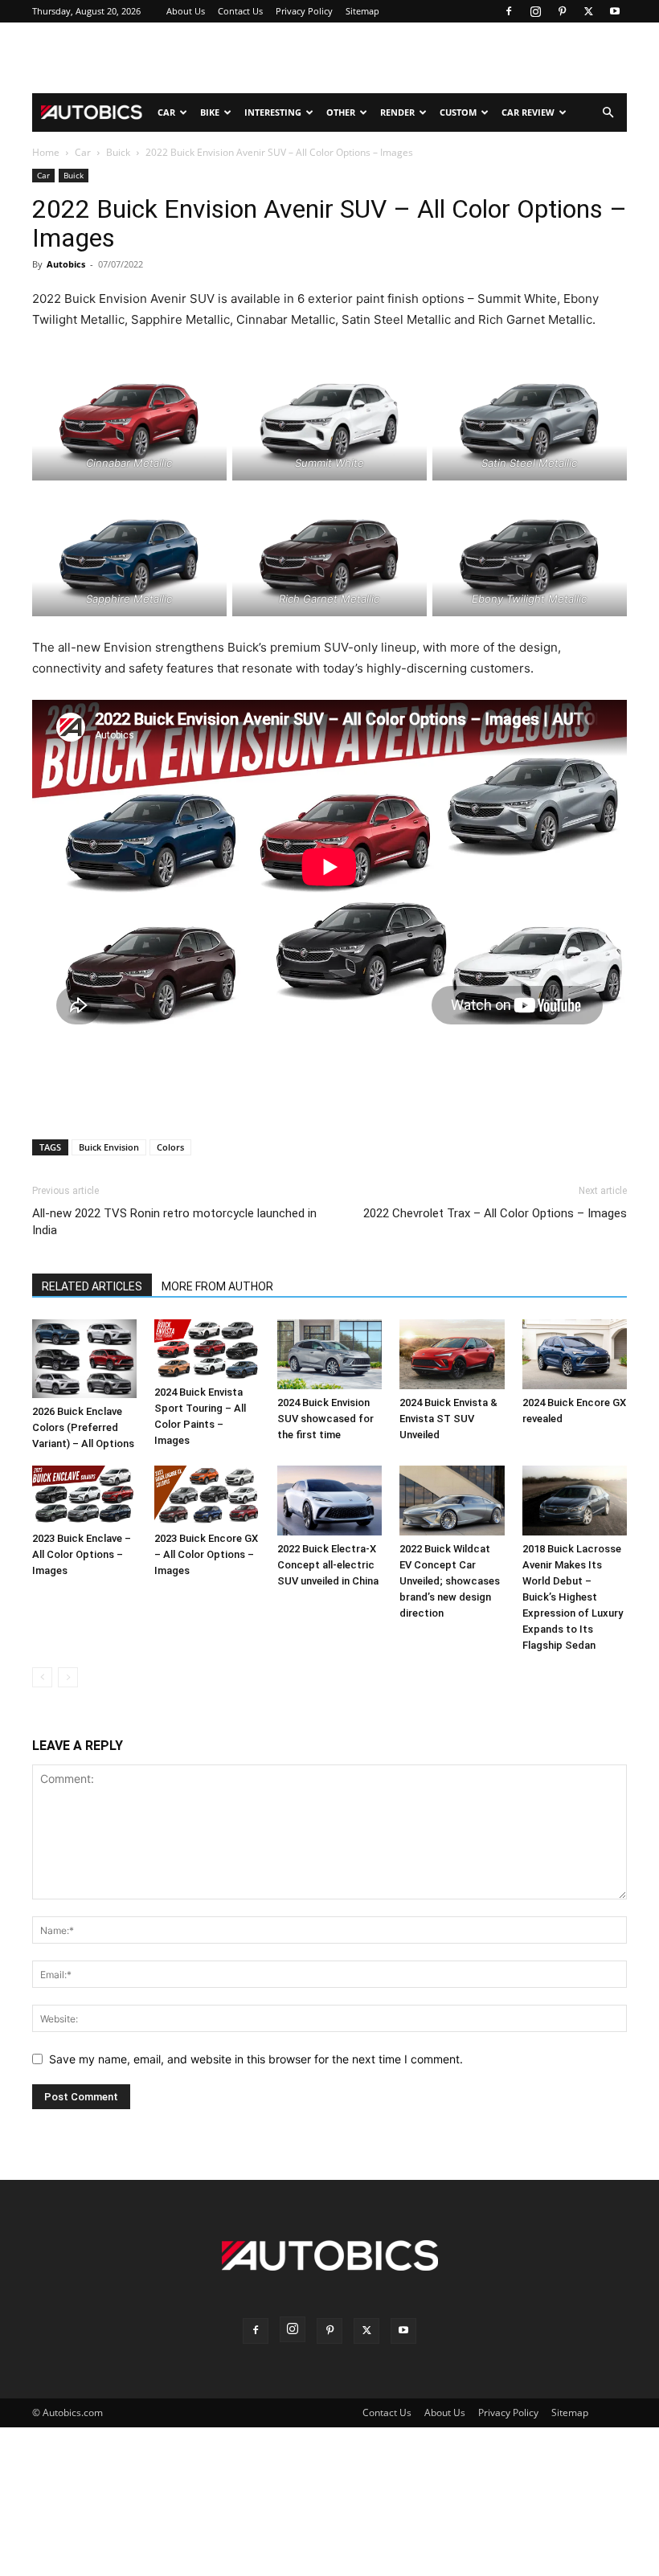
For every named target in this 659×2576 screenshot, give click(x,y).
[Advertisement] (329, 58)
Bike (210, 112)
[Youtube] (615, 11)
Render (397, 112)
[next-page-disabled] (68, 1677)
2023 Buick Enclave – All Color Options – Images (82, 1554)
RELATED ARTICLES (92, 1286)
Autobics (66, 264)
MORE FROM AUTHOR (217, 1286)
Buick (118, 152)
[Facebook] (509, 11)
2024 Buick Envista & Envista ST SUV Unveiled (448, 1419)
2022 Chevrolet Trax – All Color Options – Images (495, 1213)
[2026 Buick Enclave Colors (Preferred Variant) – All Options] (84, 1359)
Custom (458, 112)
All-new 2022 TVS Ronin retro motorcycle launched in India (174, 1222)
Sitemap (362, 11)
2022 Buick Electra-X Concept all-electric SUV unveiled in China (328, 1565)
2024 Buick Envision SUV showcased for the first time (325, 1419)
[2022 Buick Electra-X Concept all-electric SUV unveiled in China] (329, 1501)
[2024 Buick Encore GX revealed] (575, 1354)
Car (166, 112)
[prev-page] (42, 1677)
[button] (608, 113)
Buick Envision (109, 1147)
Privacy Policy (304, 11)
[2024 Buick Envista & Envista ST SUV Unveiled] (452, 1354)
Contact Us (240, 11)
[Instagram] (535, 11)
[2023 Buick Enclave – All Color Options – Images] (84, 1495)
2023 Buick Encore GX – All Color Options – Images (206, 1554)
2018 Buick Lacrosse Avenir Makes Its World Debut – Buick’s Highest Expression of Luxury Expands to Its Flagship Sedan (573, 1597)
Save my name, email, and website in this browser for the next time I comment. (256, 2059)
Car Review (528, 112)
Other (341, 112)
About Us (186, 11)
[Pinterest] (562, 11)
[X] (588, 11)
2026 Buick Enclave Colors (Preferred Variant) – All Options (83, 1427)
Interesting (273, 112)
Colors (170, 1147)
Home (46, 152)
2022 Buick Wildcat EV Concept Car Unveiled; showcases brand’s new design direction (450, 1581)
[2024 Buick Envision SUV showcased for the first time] (329, 1354)
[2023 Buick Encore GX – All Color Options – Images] (207, 1495)
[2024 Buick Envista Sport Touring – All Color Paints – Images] (207, 1349)
